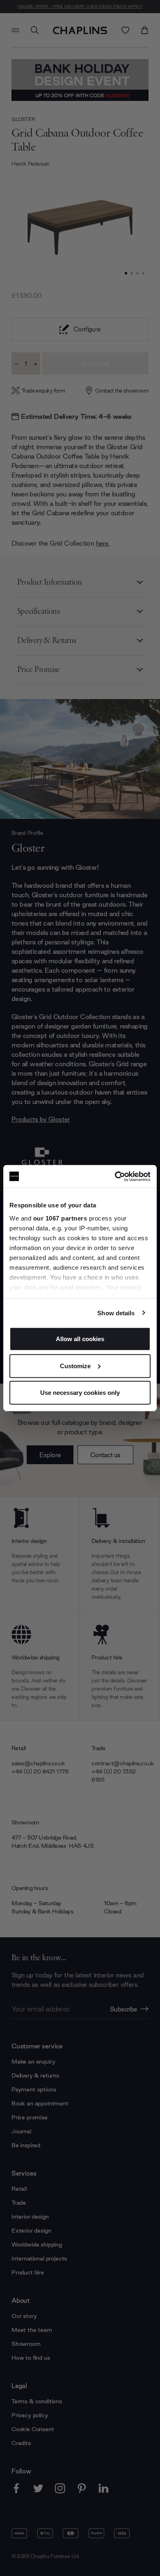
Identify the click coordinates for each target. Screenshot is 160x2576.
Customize (75, 1366)
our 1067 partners (60, 1218)
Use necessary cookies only (80, 1393)
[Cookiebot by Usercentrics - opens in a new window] (115, 1176)
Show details (116, 1313)
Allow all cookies (80, 1339)
